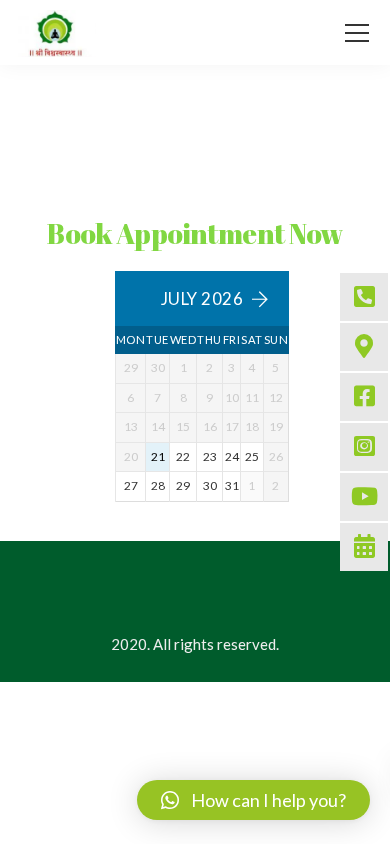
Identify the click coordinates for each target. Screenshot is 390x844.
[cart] (316, 33)
